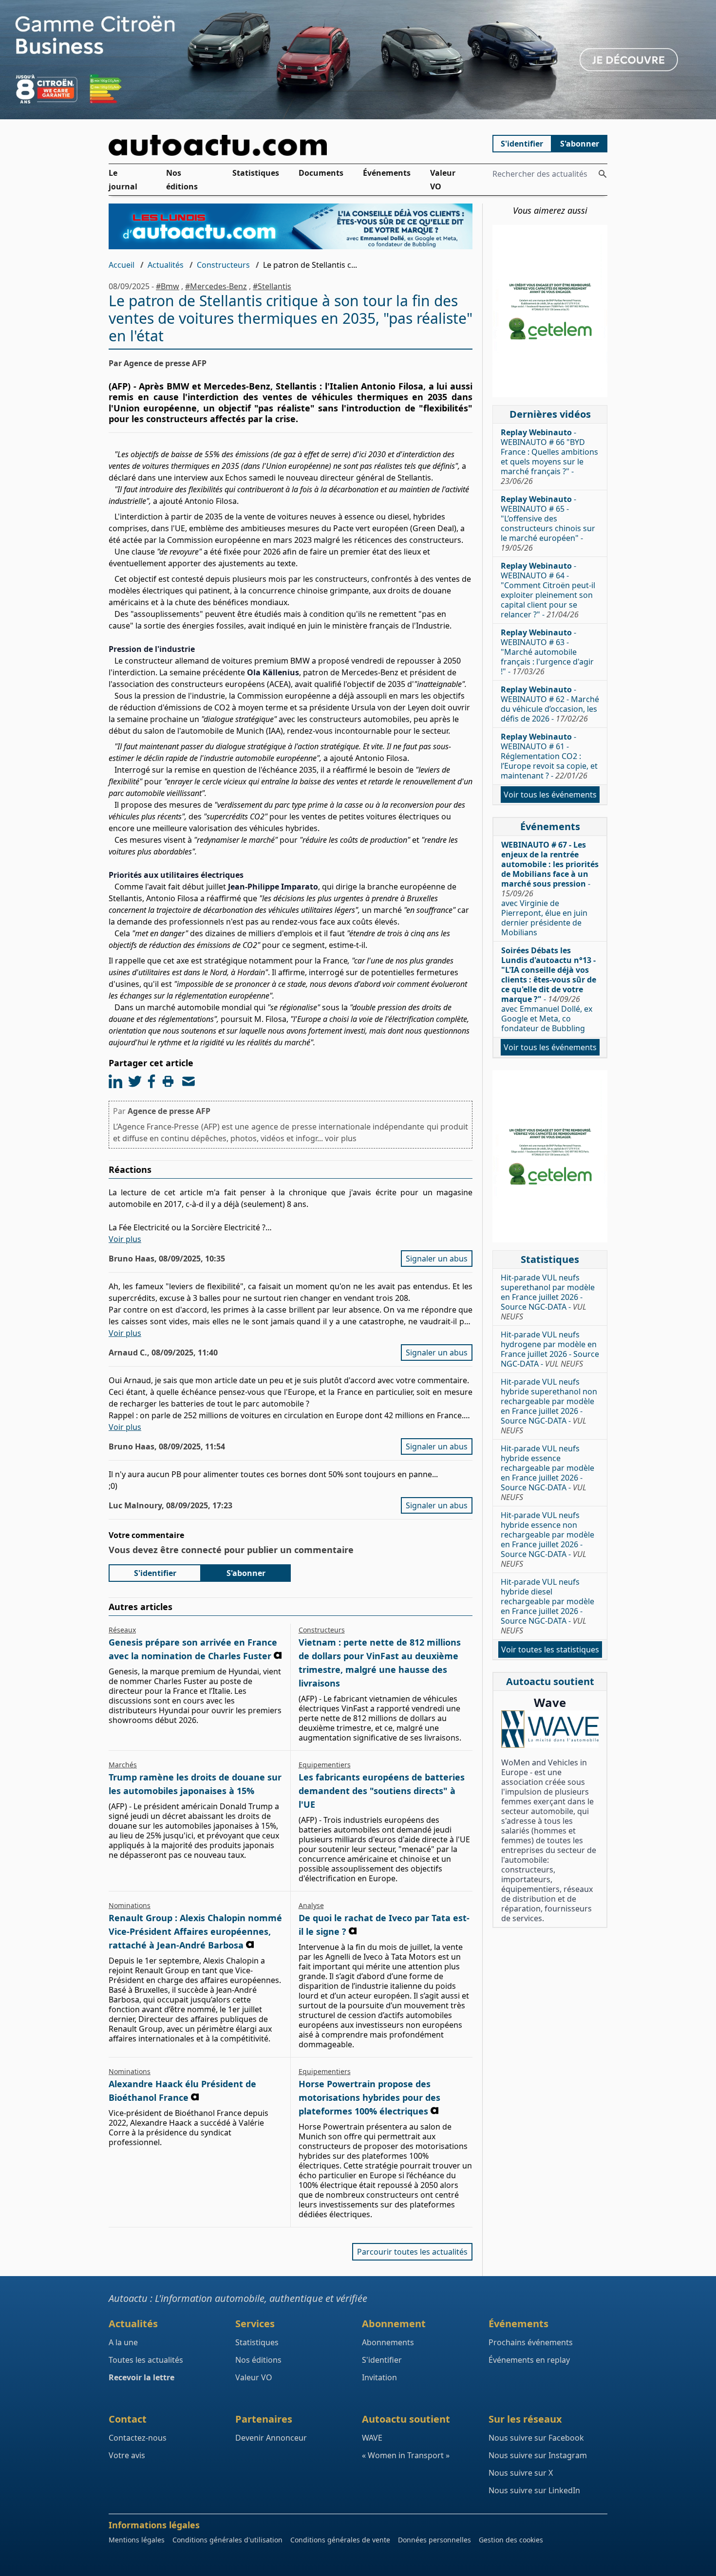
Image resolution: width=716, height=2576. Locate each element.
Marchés (123, 1765)
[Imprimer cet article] (168, 1081)
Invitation (379, 2377)
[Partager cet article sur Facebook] (151, 1081)
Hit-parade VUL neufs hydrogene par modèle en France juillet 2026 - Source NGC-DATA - (550, 1349)
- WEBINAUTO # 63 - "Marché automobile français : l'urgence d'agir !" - (547, 652)
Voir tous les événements (550, 795)
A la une (123, 2342)
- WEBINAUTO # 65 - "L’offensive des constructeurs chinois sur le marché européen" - (548, 523)
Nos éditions (182, 180)
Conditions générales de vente (340, 2540)
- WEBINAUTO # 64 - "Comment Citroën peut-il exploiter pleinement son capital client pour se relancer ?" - (548, 590)
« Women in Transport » (406, 2455)
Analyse (311, 1905)
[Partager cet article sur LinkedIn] (115, 1081)
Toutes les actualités (146, 2360)
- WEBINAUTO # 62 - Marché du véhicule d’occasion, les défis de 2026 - (550, 704)
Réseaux (122, 1630)
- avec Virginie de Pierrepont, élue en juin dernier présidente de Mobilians (550, 889)
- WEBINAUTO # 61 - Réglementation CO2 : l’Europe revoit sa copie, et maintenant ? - (549, 756)
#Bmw (168, 286)
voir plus (341, 1138)
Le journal (123, 180)
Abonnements (388, 2342)
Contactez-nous (138, 2438)
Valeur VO (443, 180)
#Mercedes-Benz (216, 286)
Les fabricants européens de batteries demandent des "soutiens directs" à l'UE (382, 1791)
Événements (387, 173)
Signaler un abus (437, 1259)
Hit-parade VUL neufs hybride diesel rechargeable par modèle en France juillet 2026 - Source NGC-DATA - (547, 1606)
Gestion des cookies (511, 2540)
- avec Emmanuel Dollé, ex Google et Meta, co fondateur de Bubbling (549, 989)
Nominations (130, 1905)
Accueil (122, 265)
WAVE (372, 2438)
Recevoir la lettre (141, 2377)
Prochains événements (531, 2342)
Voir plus (125, 1239)
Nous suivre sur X (521, 2473)
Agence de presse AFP (169, 1111)
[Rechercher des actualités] (603, 174)
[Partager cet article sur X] (135, 1081)
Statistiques (256, 173)
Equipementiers (325, 1765)
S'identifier (522, 144)
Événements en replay (529, 2360)
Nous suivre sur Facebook (536, 2438)
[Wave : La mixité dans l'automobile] (550, 1729)
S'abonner (580, 144)
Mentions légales (137, 2540)
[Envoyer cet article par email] (188, 1081)
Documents (321, 173)
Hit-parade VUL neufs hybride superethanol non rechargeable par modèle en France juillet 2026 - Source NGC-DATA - (549, 1406)
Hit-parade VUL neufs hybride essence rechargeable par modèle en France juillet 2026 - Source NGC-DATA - (547, 1473)
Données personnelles (434, 2540)
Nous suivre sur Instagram (538, 2455)
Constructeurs (223, 265)
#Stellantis (272, 286)
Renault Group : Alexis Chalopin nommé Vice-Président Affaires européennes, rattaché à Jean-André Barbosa (195, 1931)
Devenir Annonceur (271, 2438)
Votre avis (127, 2455)
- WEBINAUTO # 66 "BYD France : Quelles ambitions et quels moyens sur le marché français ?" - (549, 457)
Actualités (166, 265)
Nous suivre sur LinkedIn (534, 2490)
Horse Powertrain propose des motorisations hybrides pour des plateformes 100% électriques (369, 2097)
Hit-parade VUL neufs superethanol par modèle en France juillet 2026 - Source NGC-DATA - (548, 1297)
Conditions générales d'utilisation (227, 2540)
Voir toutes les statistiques (550, 1649)
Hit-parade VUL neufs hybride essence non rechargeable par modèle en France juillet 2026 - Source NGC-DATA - (547, 1539)
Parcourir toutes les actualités (412, 2252)
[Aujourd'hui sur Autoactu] (291, 145)
